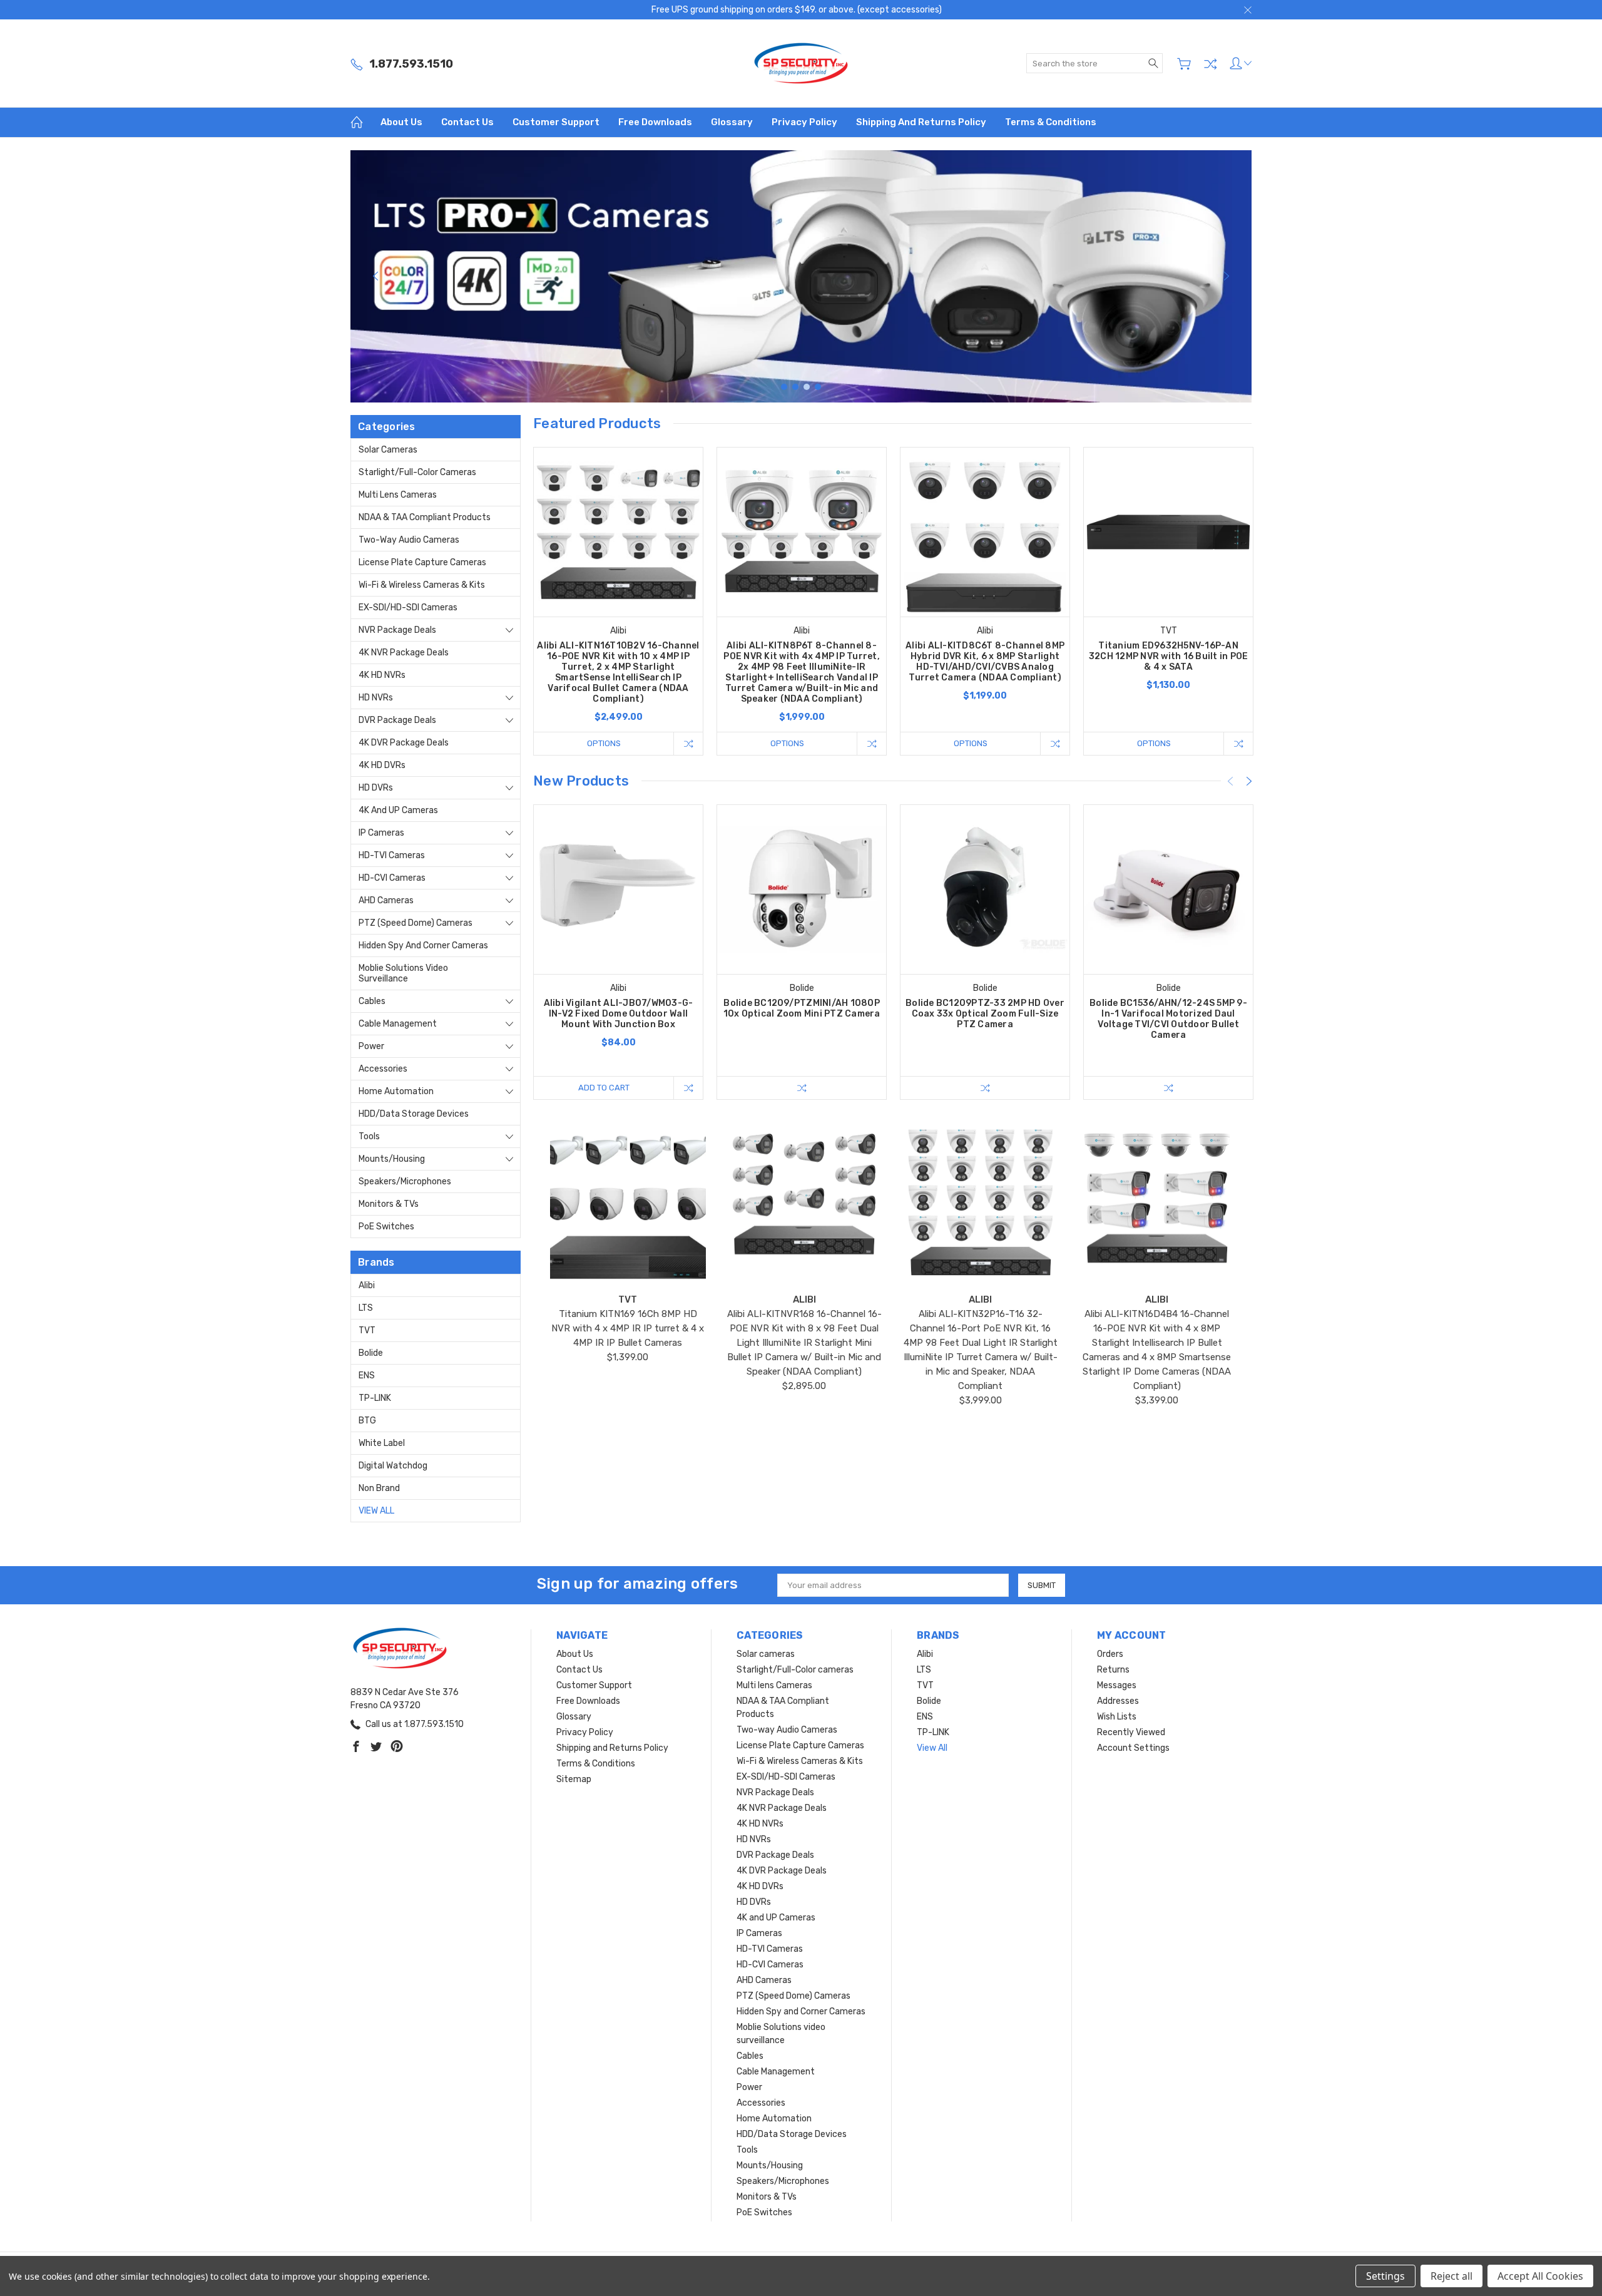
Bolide (371, 1353)
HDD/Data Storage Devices (414, 1114)
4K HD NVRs (382, 675)
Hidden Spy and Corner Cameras (423, 946)
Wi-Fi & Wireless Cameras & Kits (422, 585)
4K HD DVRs (382, 765)
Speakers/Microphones (405, 1181)
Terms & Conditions (1051, 122)
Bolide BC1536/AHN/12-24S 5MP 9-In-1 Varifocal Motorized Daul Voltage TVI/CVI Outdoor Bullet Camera (1168, 1019)
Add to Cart (604, 1088)
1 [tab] (784, 387)
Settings (1385, 2276)
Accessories (383, 1069)
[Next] (1227, 276)
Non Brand (379, 1488)
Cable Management (398, 1024)
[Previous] (375, 276)
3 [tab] (807, 387)
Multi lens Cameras (398, 495)
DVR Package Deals (397, 720)
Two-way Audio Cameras (409, 540)
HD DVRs (376, 788)
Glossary (732, 122)
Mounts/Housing (392, 1159)
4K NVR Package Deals (404, 653)
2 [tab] (795, 387)
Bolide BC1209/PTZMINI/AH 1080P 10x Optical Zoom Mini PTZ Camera (802, 1008)
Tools (369, 1136)
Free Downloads (655, 122)
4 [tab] (818, 387)
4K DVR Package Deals (404, 743)
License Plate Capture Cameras (422, 562)
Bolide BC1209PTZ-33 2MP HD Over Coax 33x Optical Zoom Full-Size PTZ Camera (985, 1014)
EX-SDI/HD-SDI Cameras (408, 607)
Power (371, 1046)
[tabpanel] (801, 276)
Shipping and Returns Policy (921, 122)
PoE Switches (386, 1227)
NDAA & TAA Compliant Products (425, 517)
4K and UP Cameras (398, 810)
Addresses (1118, 1701)
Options (604, 743)
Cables (372, 1001)
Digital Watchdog (393, 1466)
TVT (367, 1330)
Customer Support (556, 122)
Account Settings (1133, 1748)
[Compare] (1210, 64)
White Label (382, 1443)
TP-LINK (375, 1398)
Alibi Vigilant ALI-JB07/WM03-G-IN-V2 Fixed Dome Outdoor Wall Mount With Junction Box (619, 1014)
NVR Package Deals (397, 630)
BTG (367, 1421)
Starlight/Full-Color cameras (417, 472)
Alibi (367, 1285)
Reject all (1451, 2276)
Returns (1113, 1670)
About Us (401, 122)
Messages (1117, 1685)
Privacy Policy (804, 122)
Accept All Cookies (1540, 2276)
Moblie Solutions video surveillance (403, 973)
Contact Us (467, 122)
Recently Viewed (1131, 1732)
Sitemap (574, 1779)
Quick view (618, 566)
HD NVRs (376, 698)
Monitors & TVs (389, 1204)
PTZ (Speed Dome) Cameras (416, 923)
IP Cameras (381, 833)
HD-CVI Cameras (392, 878)
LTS (366, 1308)
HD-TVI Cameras (392, 855)
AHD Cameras (386, 900)
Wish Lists (1117, 1717)
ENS (367, 1376)
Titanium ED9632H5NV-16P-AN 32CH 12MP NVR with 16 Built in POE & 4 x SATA (1169, 656)
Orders (1110, 1654)
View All (376, 1511)
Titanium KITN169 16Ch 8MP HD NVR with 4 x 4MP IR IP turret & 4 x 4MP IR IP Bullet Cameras (628, 1328)
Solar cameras (388, 450)
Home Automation (396, 1091)
